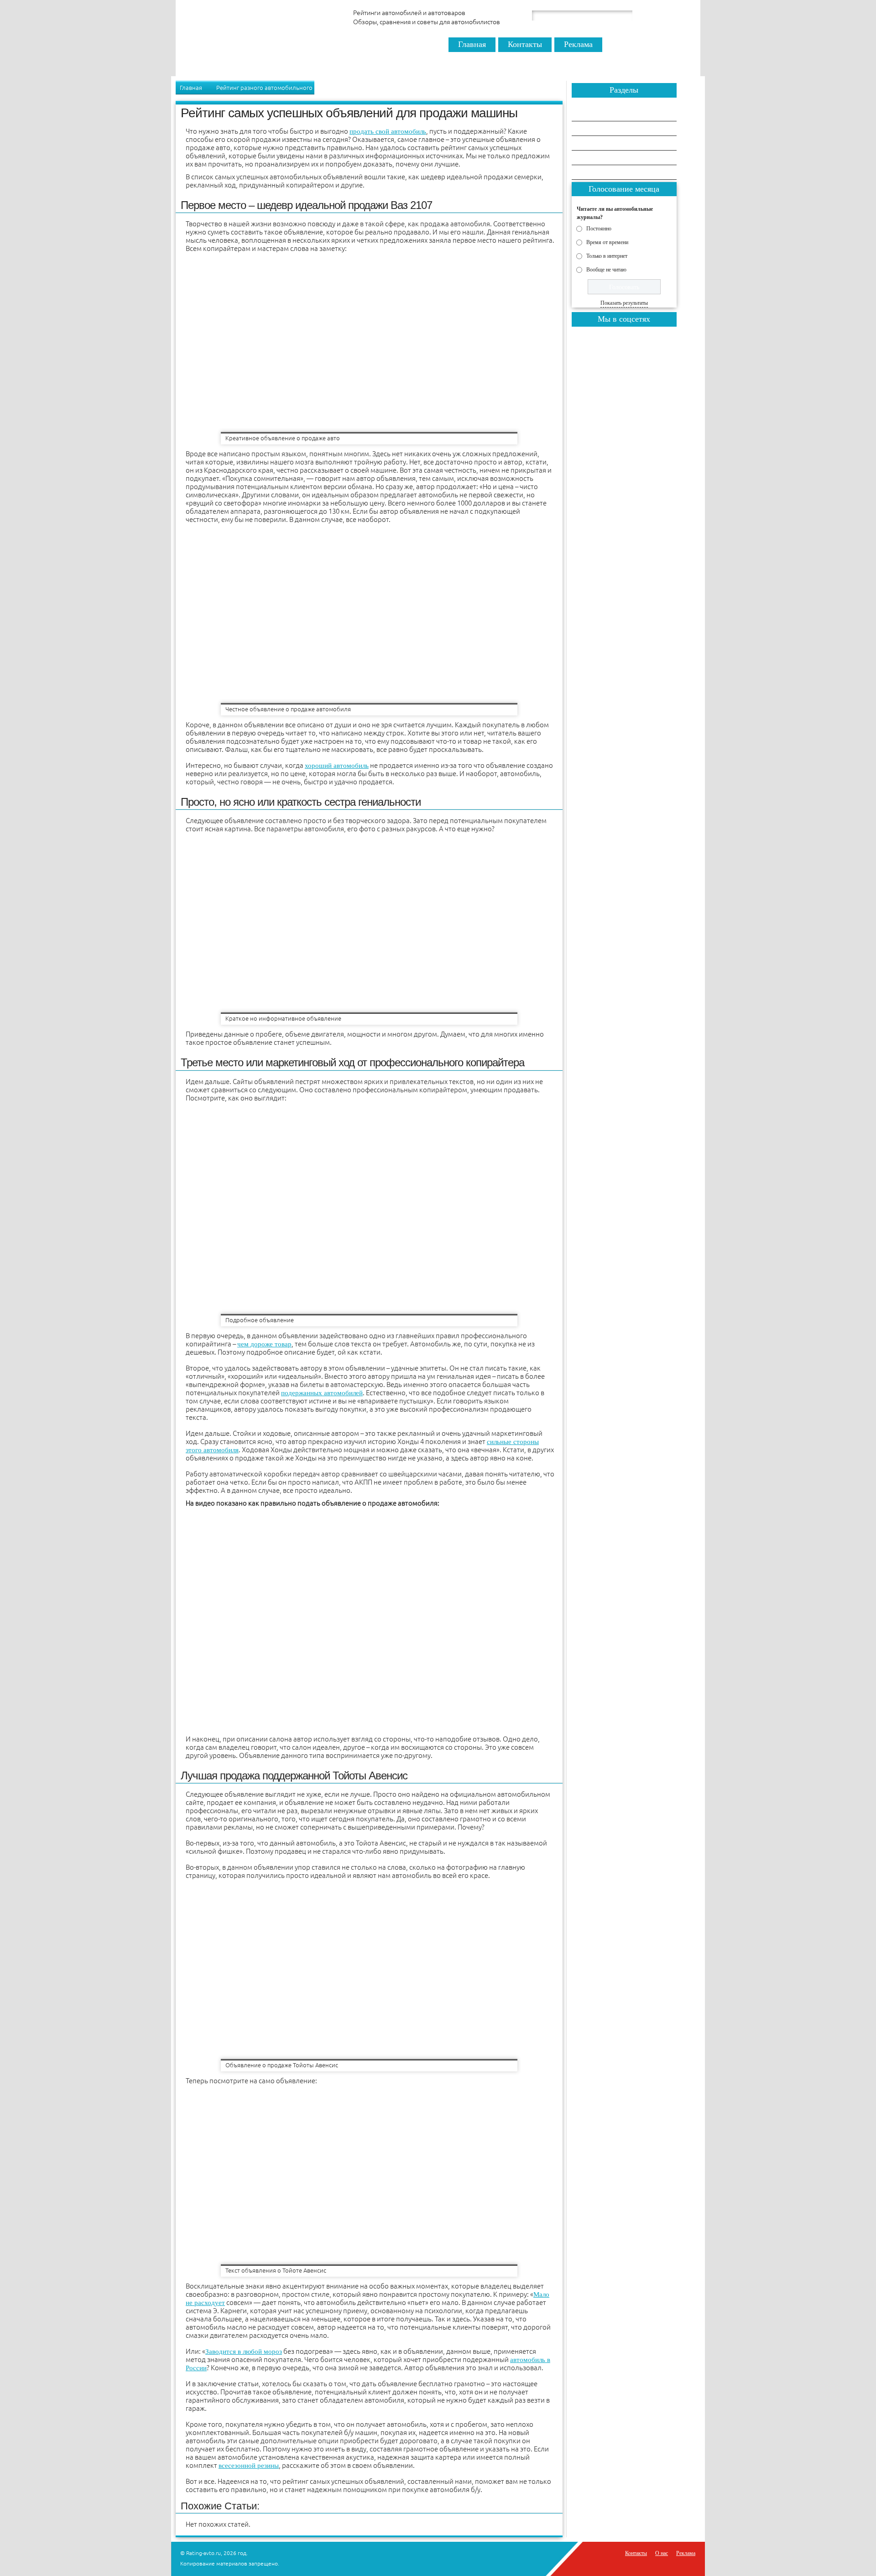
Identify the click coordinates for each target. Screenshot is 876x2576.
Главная (472, 44)
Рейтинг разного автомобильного (264, 88)
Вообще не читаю (606, 269)
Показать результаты (624, 303)
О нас (662, 2553)
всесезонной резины (249, 2466)
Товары (591, 143)
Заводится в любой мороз (244, 2352)
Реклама (578, 44)
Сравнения (596, 114)
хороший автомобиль (337, 766)
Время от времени (607, 242)
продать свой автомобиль (388, 131)
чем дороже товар (264, 1344)
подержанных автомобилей (322, 1393)
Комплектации (601, 173)
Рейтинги (594, 129)
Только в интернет (607, 256)
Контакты (525, 44)
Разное (590, 158)
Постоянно (599, 228)
